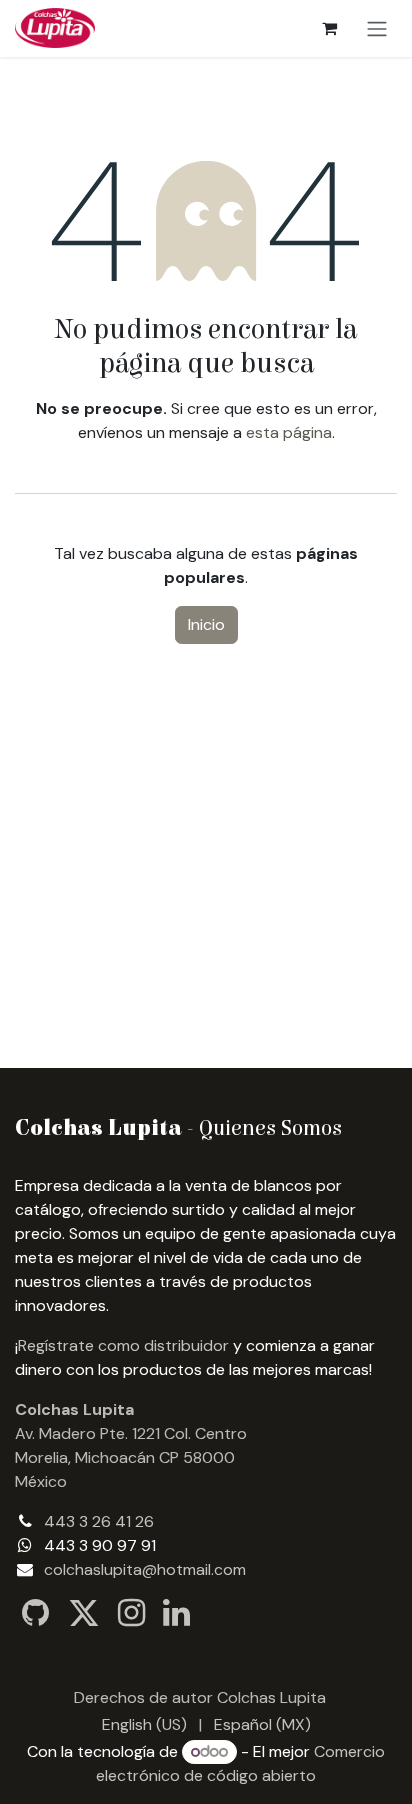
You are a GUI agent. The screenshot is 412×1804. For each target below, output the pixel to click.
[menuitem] (144, 1725)
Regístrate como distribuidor (123, 1345)
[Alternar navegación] (377, 28)
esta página (289, 432)
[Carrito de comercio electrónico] (329, 28)
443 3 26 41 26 (99, 1521)
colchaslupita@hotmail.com (145, 1569)
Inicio (206, 624)
